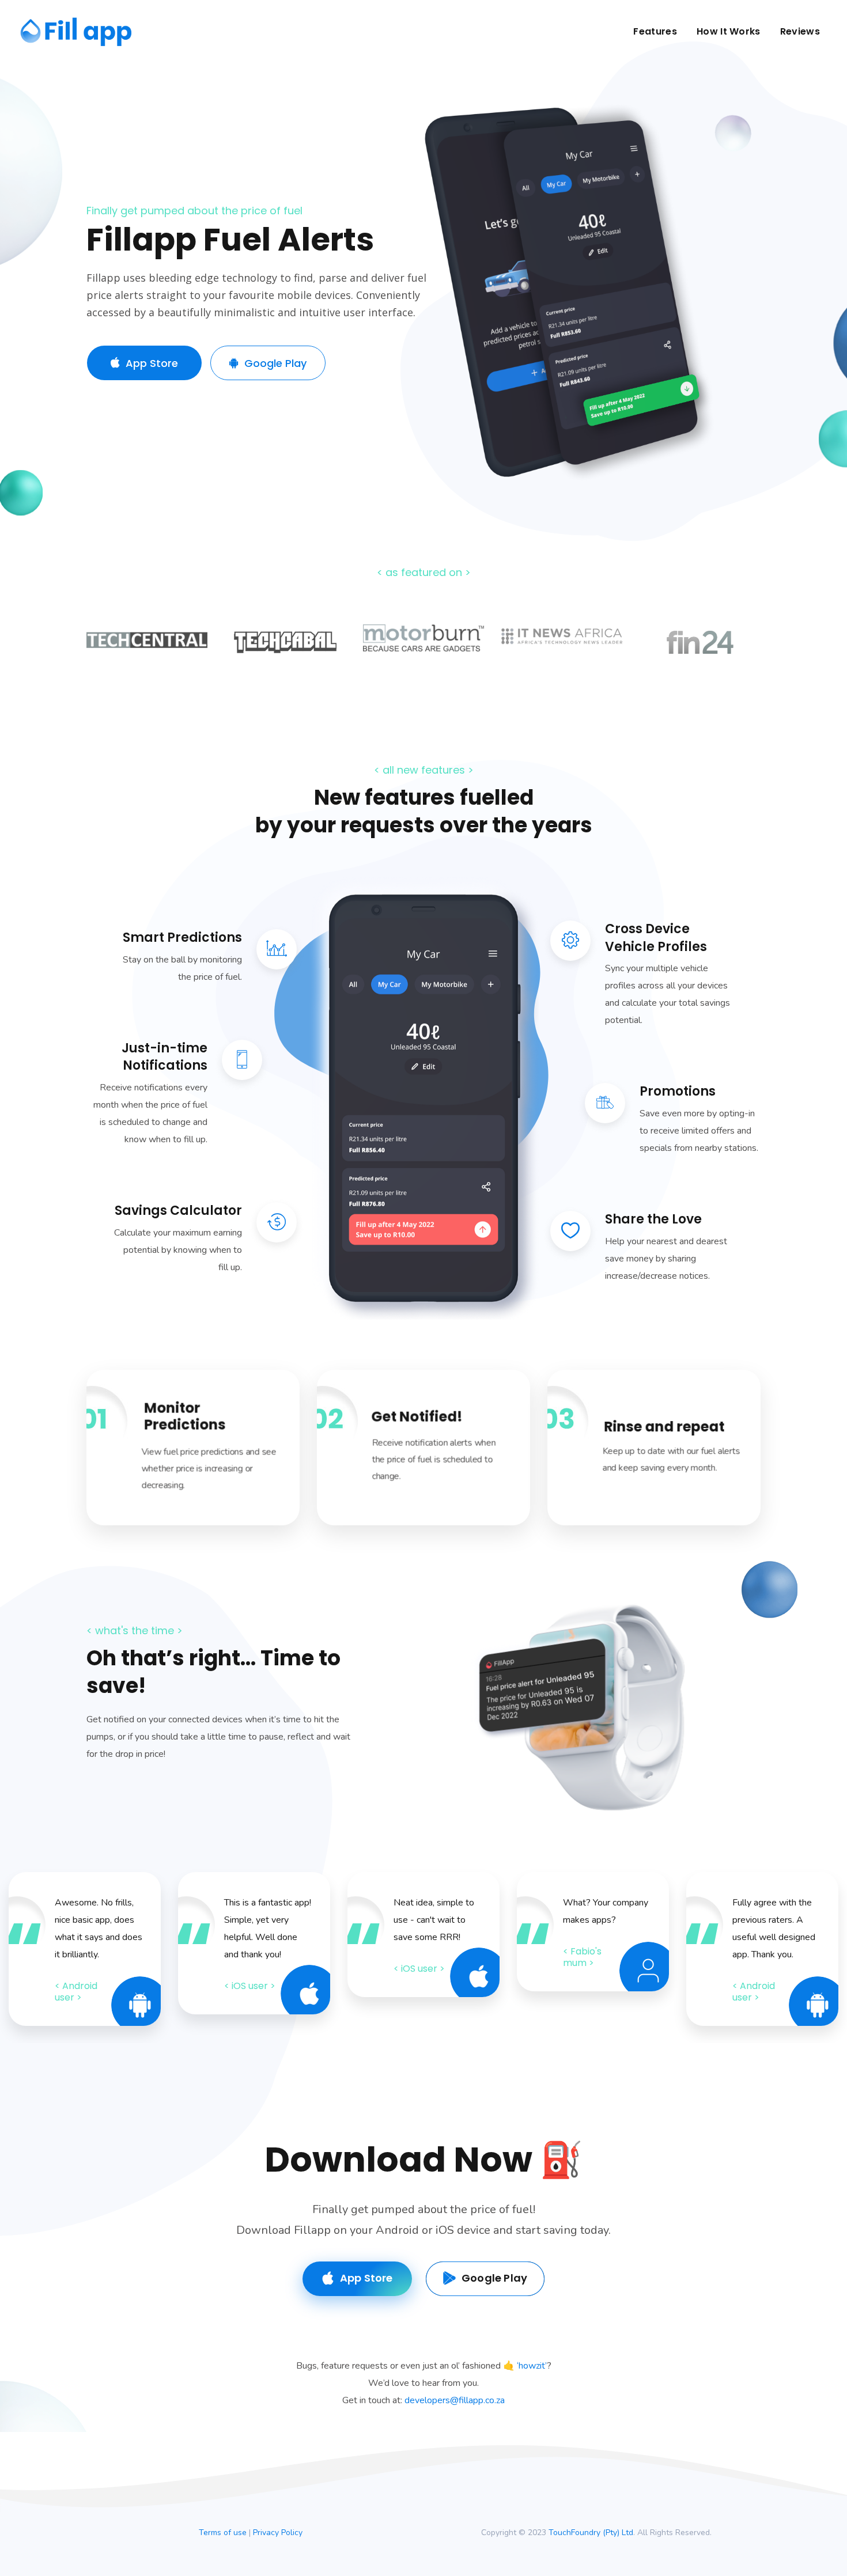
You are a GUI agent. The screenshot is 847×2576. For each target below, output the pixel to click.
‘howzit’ (532, 2366)
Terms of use (223, 2533)
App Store (152, 363)
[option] (147, 649)
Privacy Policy (278, 2533)
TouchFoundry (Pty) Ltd (591, 2533)
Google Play (275, 363)
